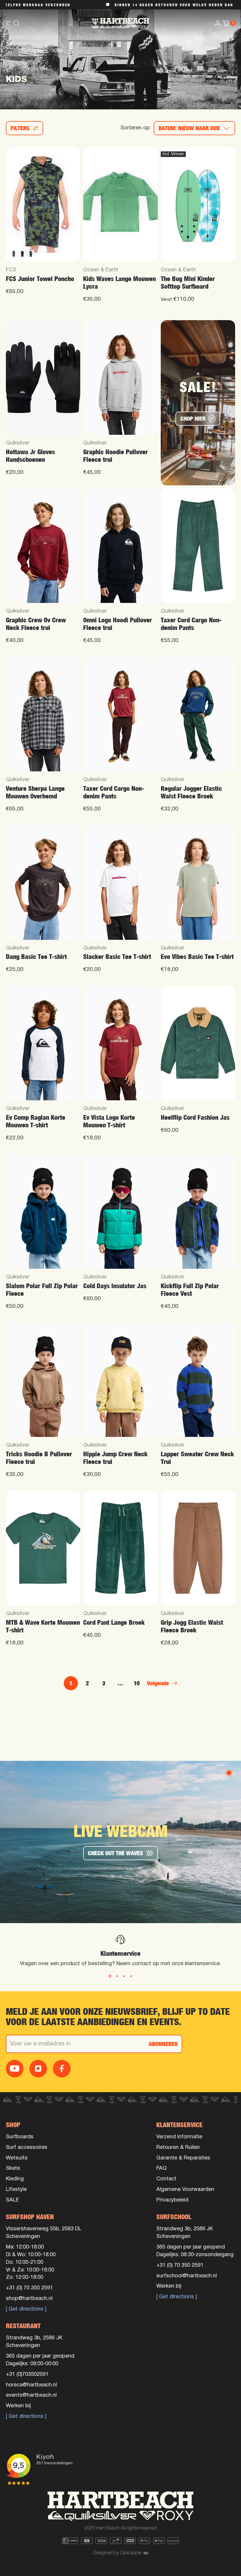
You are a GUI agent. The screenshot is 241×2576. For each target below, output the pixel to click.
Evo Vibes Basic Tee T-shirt (197, 957)
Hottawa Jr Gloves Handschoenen (30, 456)
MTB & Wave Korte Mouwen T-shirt (43, 1626)
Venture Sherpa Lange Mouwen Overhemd (35, 792)
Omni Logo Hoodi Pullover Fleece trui (118, 624)
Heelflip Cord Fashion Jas (195, 1118)
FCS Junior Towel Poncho (40, 279)
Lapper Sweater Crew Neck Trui (197, 1458)
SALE (12, 2200)
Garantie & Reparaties (183, 2158)
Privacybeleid (172, 2200)
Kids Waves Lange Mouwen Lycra (119, 283)
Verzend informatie (179, 2137)
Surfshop (32, 51)
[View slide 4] (131, 1976)
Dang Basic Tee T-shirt (36, 957)
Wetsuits (17, 2158)
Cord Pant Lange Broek (114, 1623)
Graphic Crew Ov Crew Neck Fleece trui (36, 624)
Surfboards (20, 2137)
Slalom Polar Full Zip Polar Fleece (42, 1290)
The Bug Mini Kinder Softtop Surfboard (188, 283)
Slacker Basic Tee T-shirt (117, 957)
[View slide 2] (117, 1976)
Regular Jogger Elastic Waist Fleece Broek (191, 792)
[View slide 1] (110, 1976)
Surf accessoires (27, 2148)
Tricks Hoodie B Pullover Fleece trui (39, 1458)
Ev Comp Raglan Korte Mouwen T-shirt (36, 1121)
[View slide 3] (124, 1976)
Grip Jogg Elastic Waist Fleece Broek (192, 1626)
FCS (11, 270)
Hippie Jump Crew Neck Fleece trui (115, 1458)
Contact (166, 2179)
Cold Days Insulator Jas (115, 1286)
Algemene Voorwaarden (185, 2190)
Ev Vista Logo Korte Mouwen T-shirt (109, 1121)
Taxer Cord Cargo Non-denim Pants (191, 624)
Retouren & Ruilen (178, 2148)
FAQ (161, 2168)
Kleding (15, 2179)
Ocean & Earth (101, 270)
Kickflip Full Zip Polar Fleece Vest (190, 1290)
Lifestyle (16, 2190)
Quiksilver (18, 443)
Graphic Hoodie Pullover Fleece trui (116, 456)
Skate (13, 2168)
